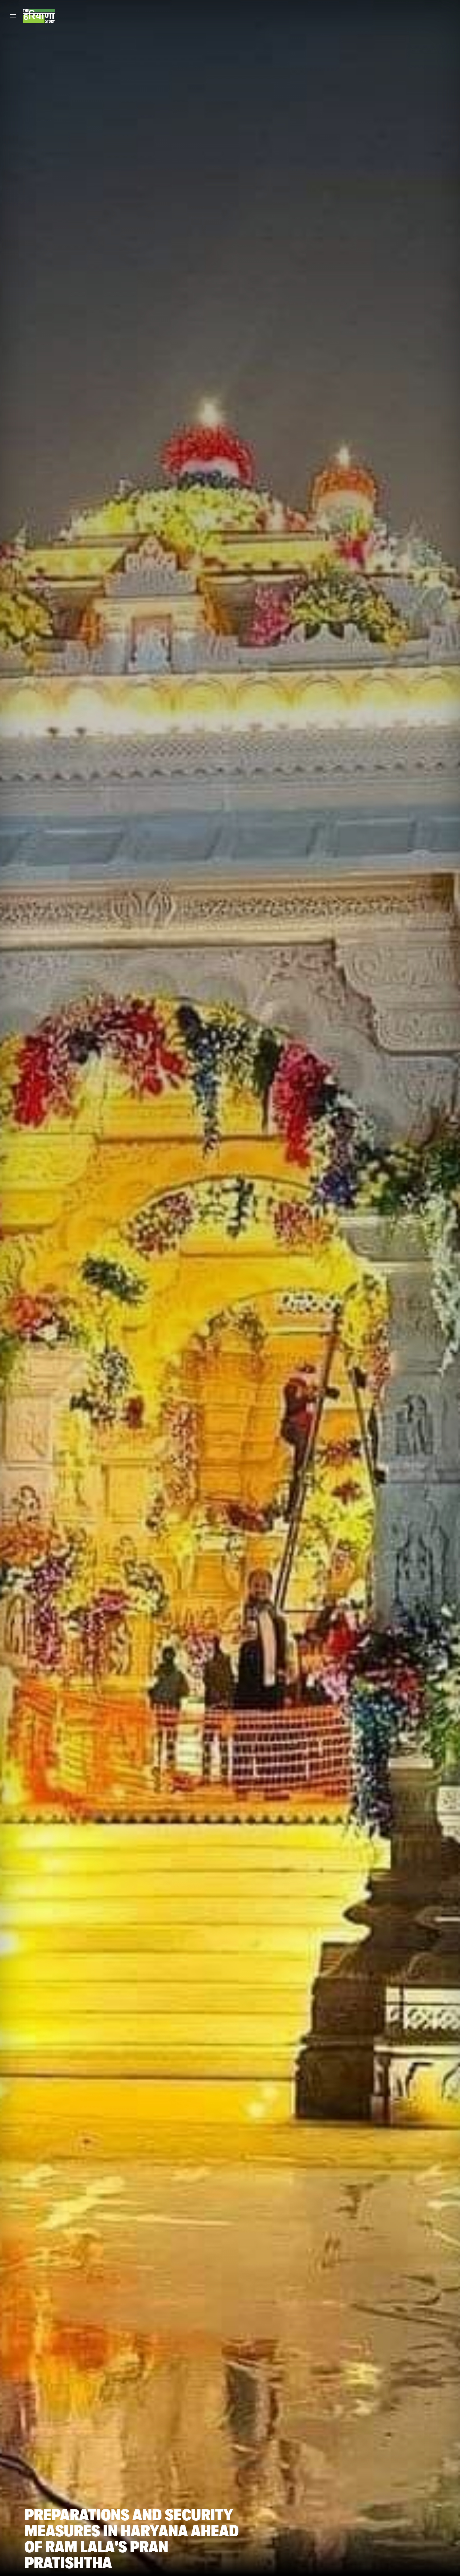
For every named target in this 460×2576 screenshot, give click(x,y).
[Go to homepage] (39, 16)
